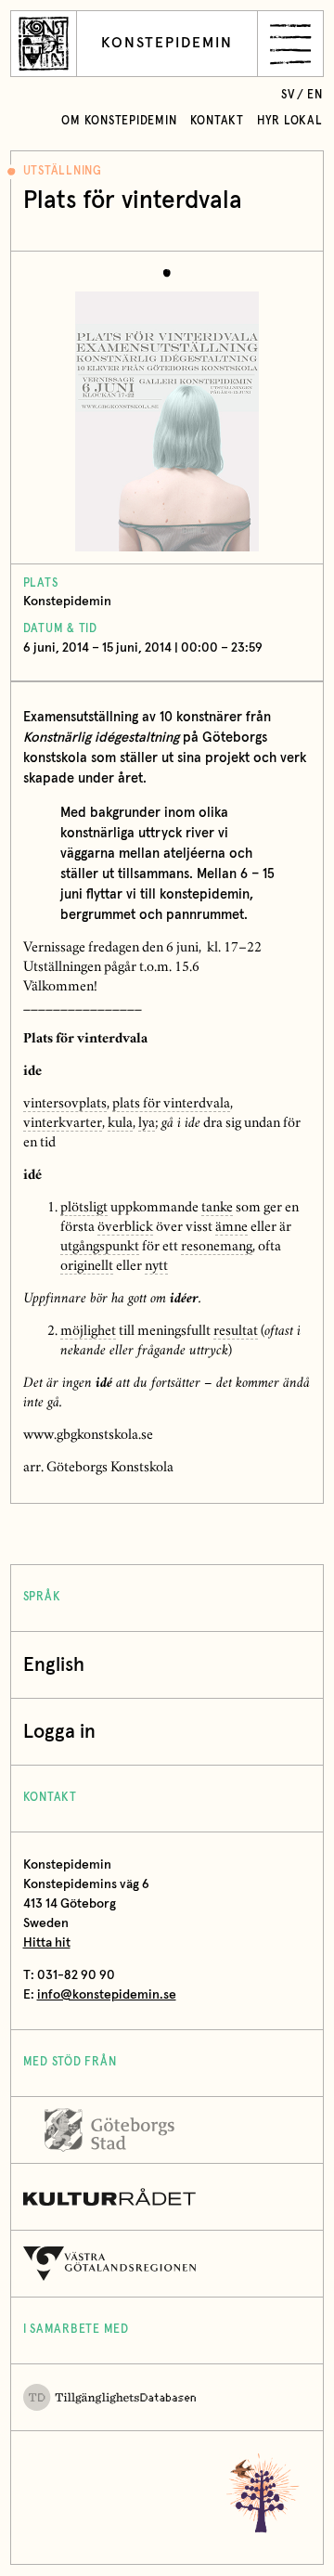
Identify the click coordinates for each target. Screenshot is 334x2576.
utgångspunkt (100, 1248)
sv (288, 95)
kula (120, 1124)
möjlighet (88, 1332)
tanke (217, 1209)
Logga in (59, 1732)
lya (147, 1124)
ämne (231, 1228)
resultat (236, 1332)
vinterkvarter (63, 1124)
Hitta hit (47, 1943)
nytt (156, 1267)
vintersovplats (65, 1105)
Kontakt (217, 121)
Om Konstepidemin (119, 121)
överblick (125, 1228)
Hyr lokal (290, 121)
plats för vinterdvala (171, 1105)
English (54, 1665)
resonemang (217, 1248)
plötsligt (84, 1209)
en (315, 95)
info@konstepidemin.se (107, 1995)
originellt (87, 1267)
